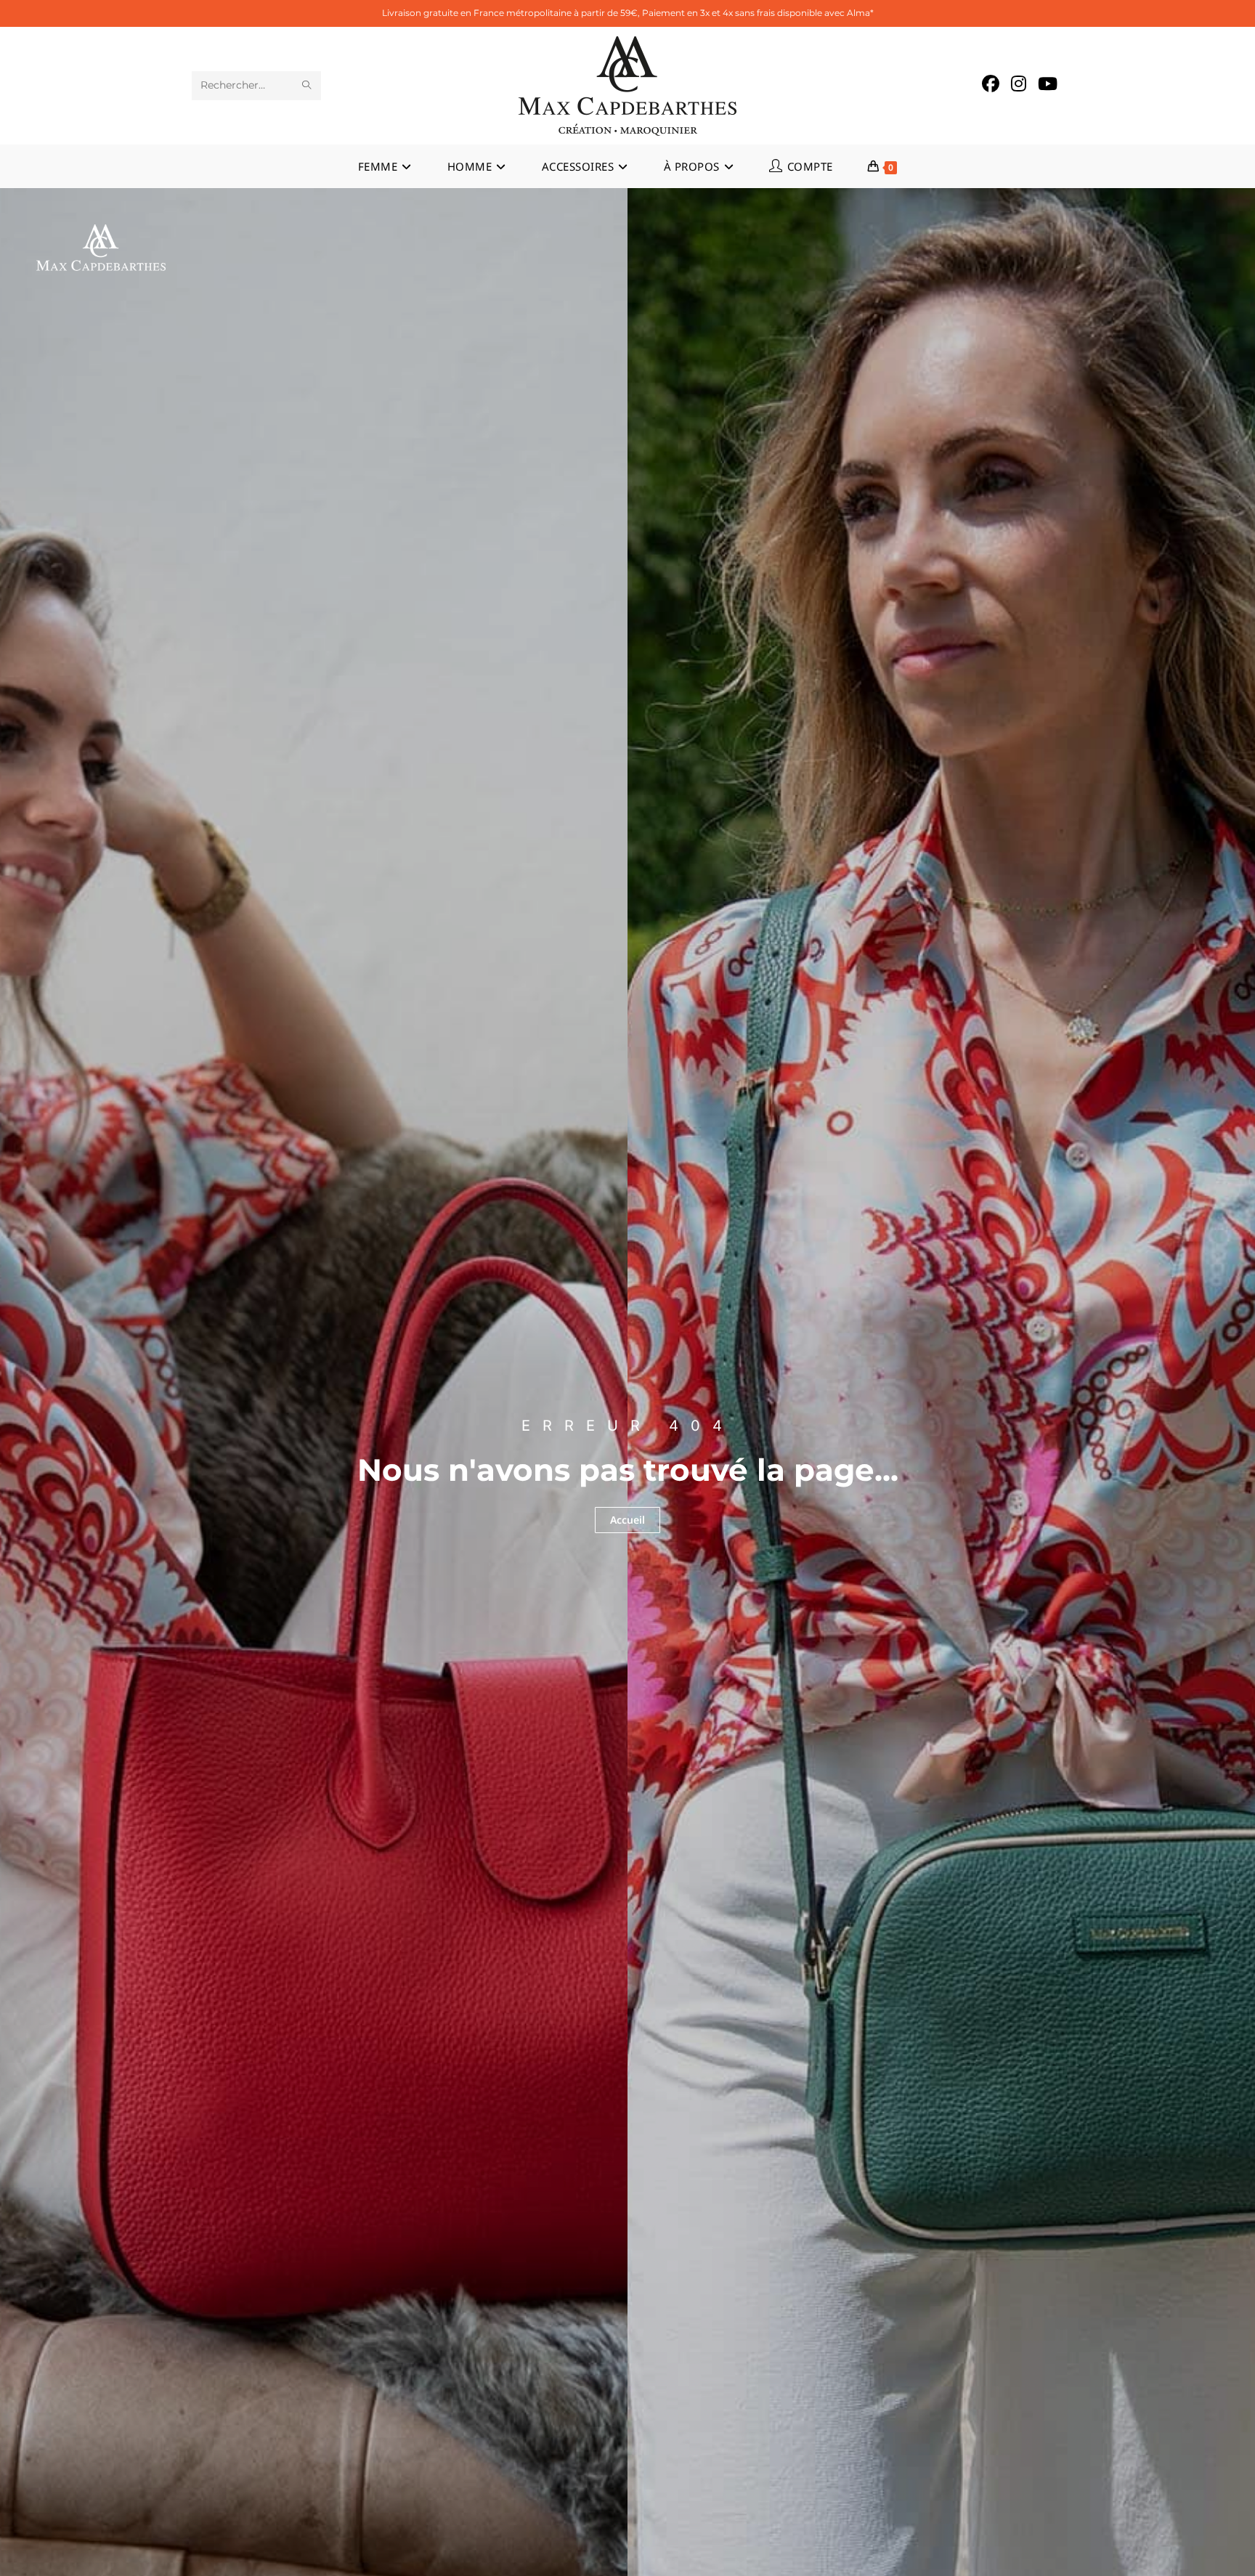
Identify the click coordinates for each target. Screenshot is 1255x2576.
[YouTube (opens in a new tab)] (1048, 84)
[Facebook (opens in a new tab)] (991, 84)
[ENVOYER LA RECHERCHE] (307, 86)
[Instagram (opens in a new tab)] (1019, 84)
